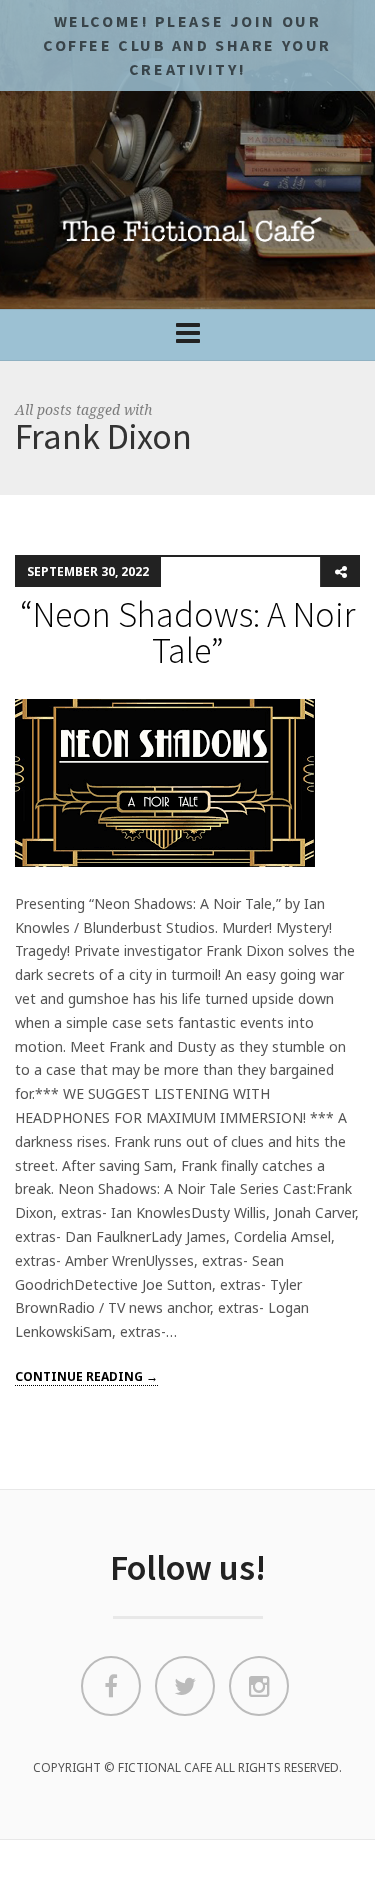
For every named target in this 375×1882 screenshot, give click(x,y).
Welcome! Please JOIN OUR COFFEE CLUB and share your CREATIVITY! (187, 45)
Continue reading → (86, 1376)
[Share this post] (340, 572)
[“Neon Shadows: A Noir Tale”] (165, 782)
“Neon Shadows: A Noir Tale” (187, 632)
